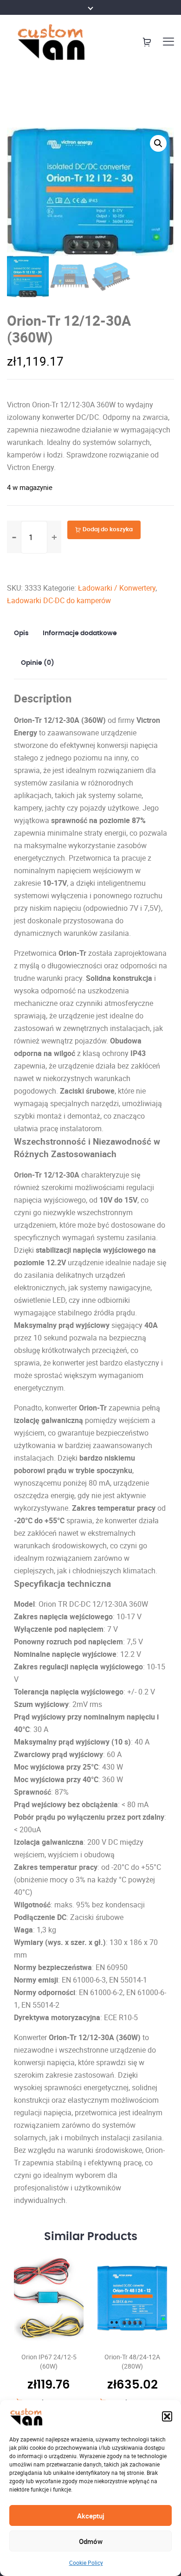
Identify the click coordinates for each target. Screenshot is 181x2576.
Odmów (91, 2541)
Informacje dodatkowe (80, 633)
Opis (21, 633)
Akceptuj (91, 2516)
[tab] (25, 633)
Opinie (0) (38, 663)
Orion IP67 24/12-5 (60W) (49, 2361)
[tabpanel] (49, 2330)
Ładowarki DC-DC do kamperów (59, 600)
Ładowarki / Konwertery (117, 588)
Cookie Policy (86, 2563)
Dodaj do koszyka (108, 529)
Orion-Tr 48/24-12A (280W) (132, 2361)
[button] (167, 2416)
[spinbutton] (34, 537)
